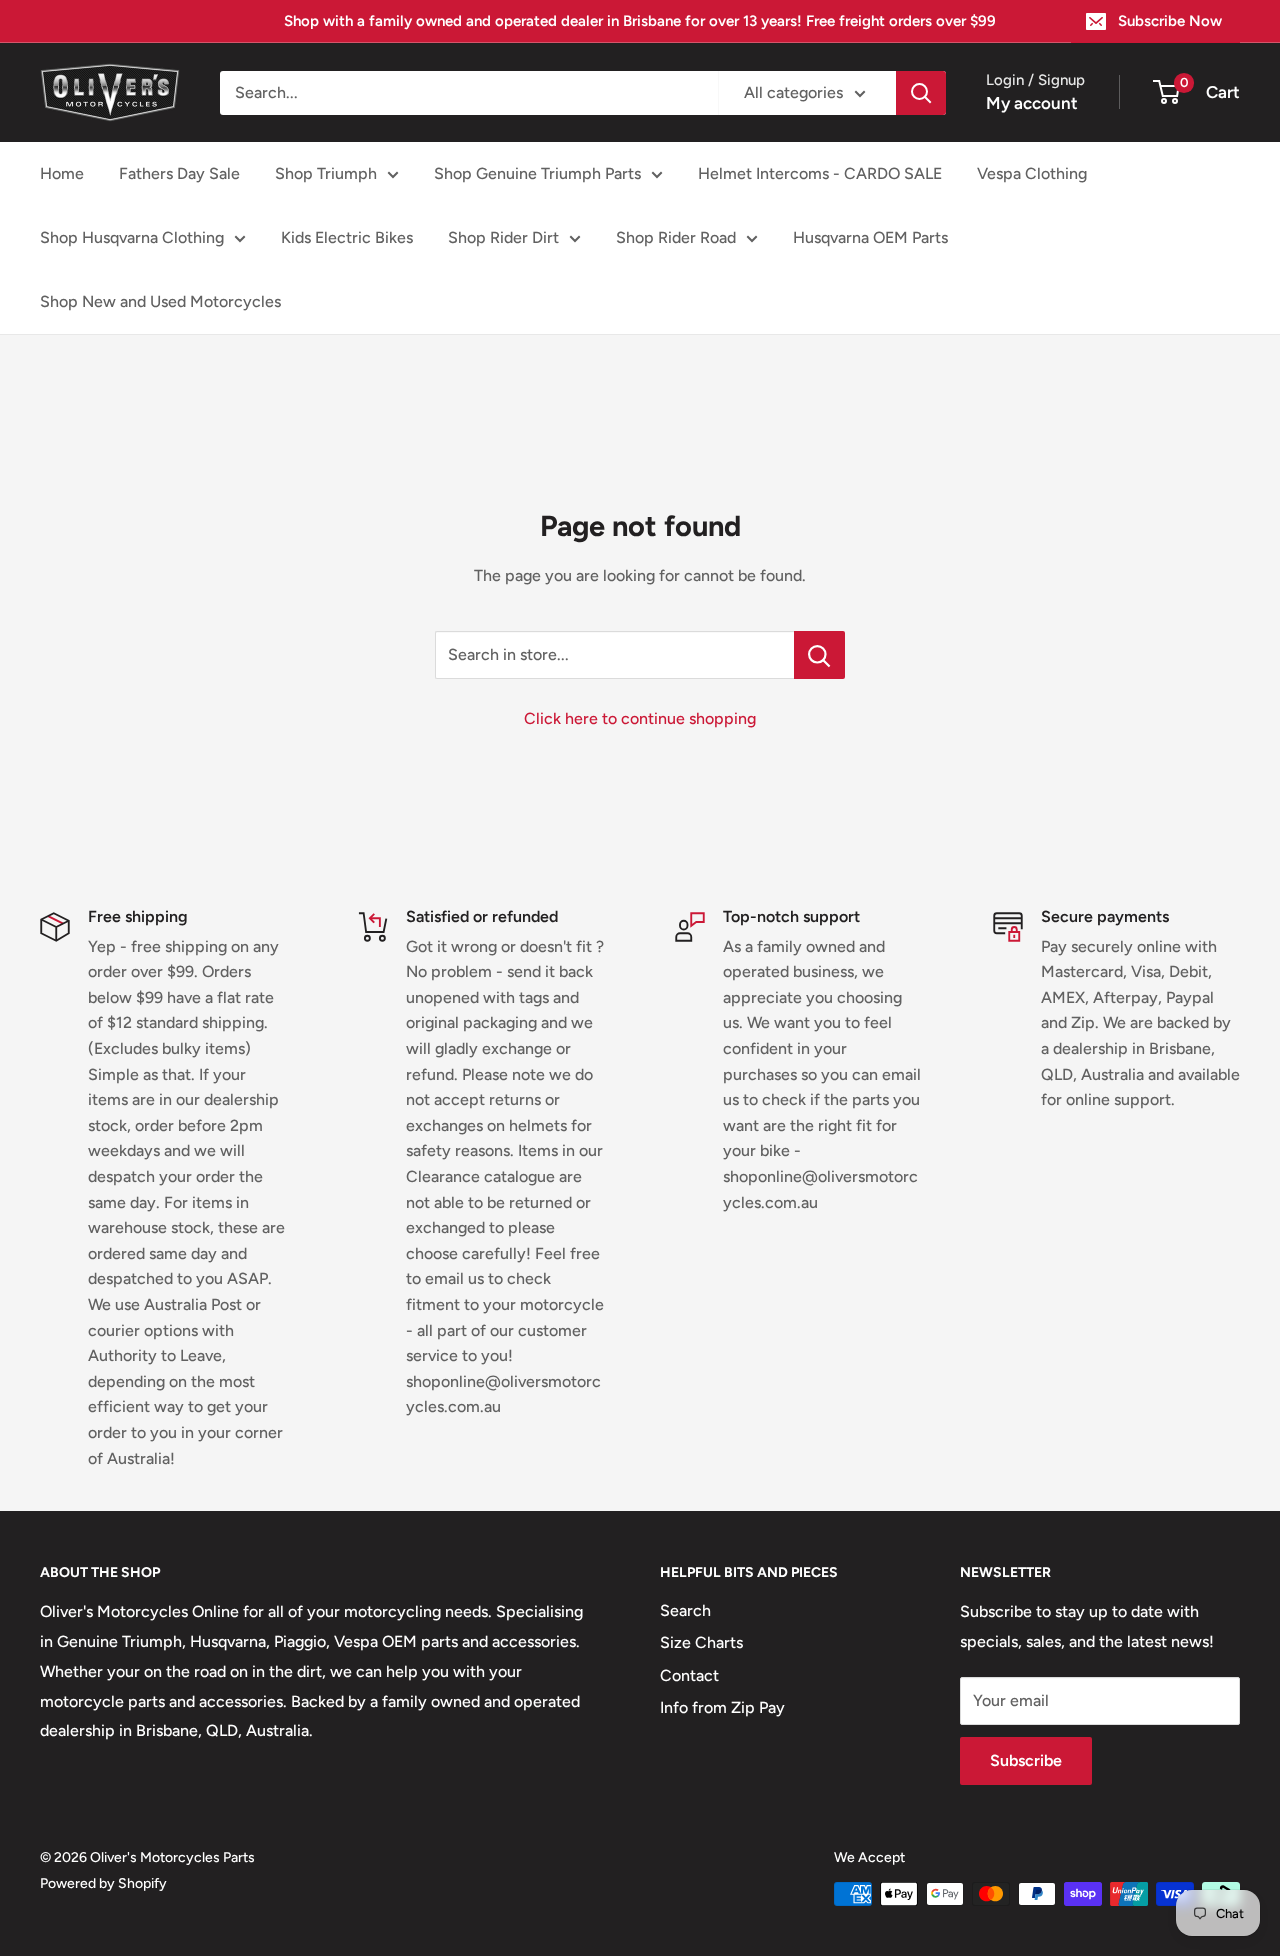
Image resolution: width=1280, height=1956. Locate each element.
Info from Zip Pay (722, 1707)
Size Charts (701, 1642)
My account (1032, 103)
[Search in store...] (819, 655)
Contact (689, 1675)
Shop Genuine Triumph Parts (537, 173)
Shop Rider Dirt (503, 237)
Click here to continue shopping (640, 718)
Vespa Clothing (1032, 173)
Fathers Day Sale (179, 173)
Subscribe (1026, 1760)
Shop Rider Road (676, 237)
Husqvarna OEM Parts (870, 237)
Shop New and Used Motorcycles (160, 301)
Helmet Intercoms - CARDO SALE (820, 173)
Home (62, 173)
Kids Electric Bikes (347, 237)
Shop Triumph (326, 173)
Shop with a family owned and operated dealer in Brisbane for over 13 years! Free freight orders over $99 (640, 21)
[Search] (921, 93)
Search (685, 1610)
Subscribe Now (1170, 21)
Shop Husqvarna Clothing (132, 237)
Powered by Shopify (103, 1883)
